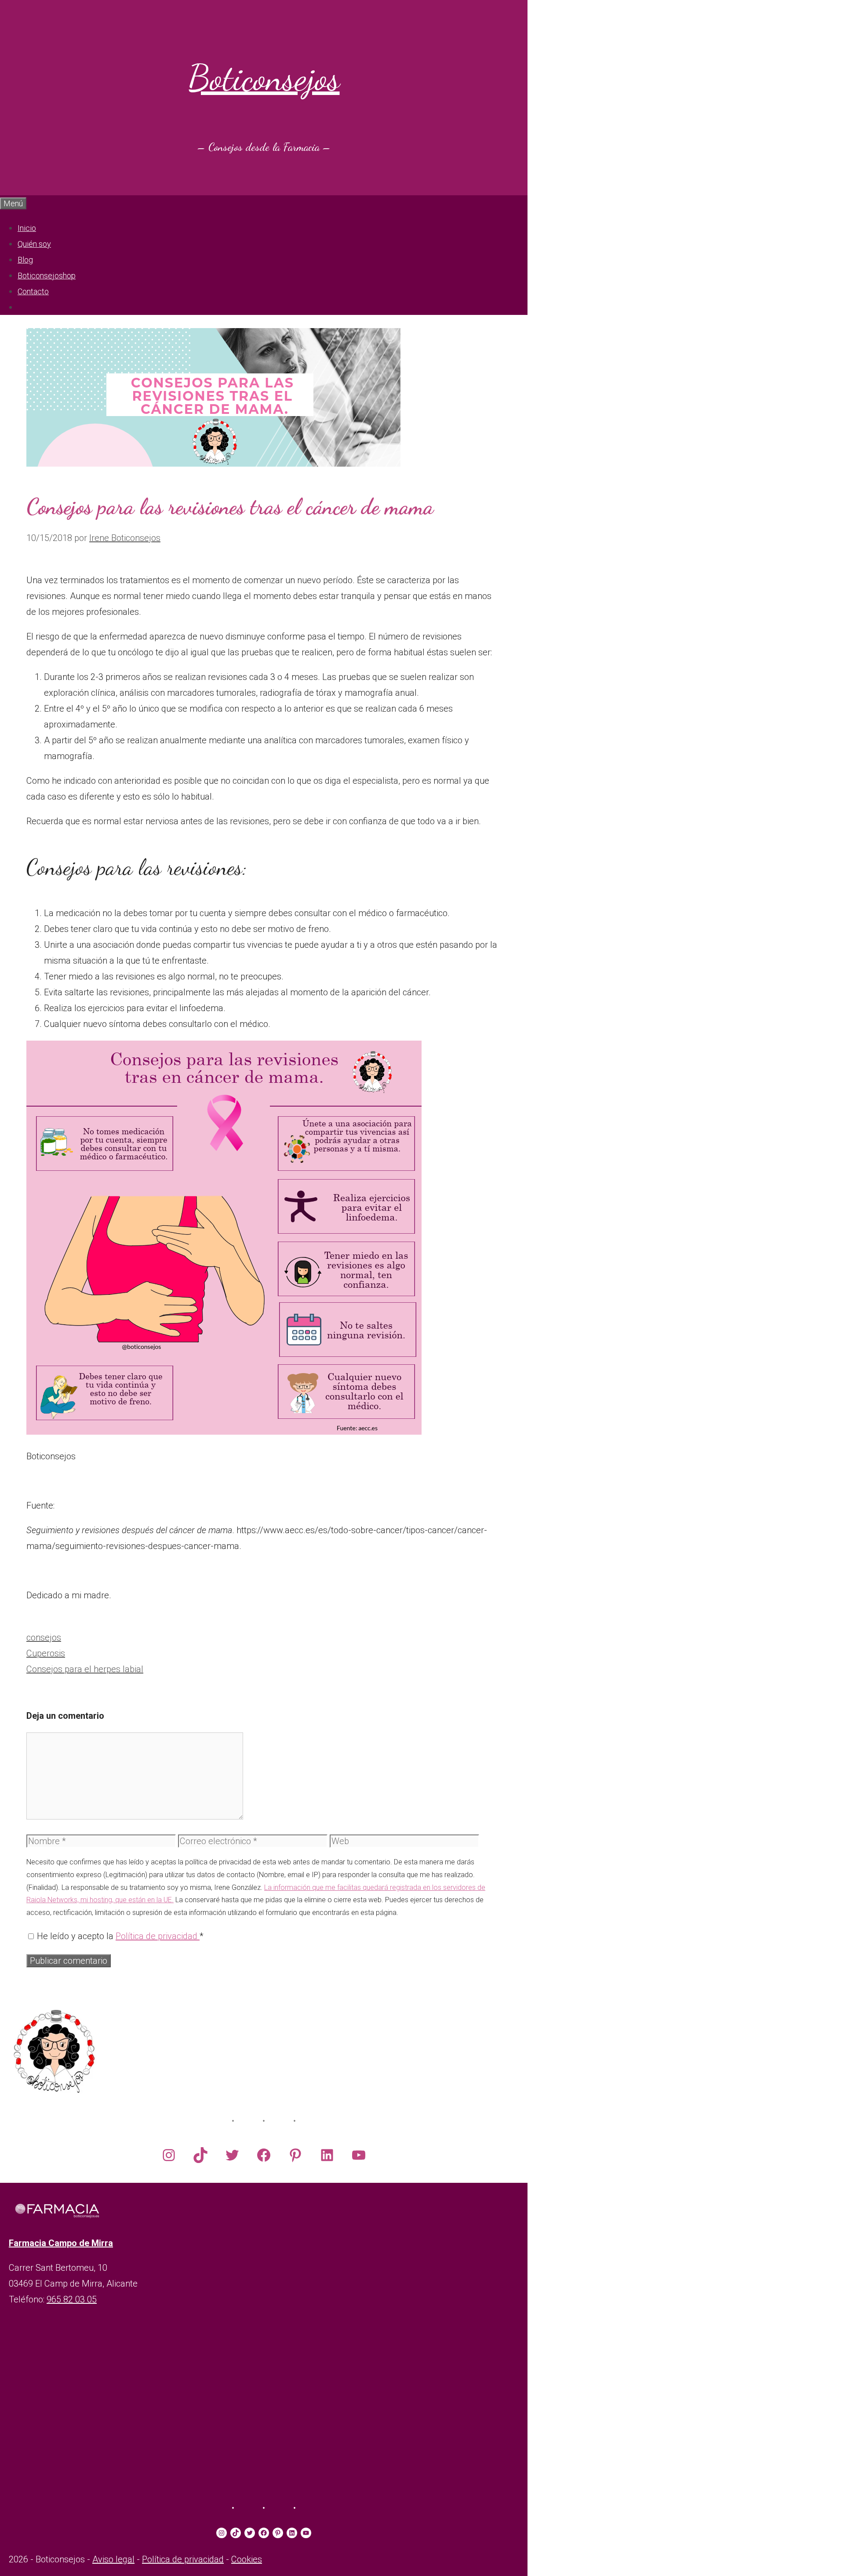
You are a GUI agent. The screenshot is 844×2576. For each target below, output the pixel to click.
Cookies (247, 2559)
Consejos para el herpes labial (85, 1669)
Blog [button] (25, 260)
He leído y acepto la (120, 1936)
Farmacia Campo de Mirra (61, 2243)
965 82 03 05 (72, 2299)
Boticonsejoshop (47, 276)
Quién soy (34, 244)
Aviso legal (113, 2559)
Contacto (33, 291)
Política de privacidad (158, 1936)
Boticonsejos (264, 78)
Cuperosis (46, 1653)
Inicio (27, 228)
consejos (44, 1637)
